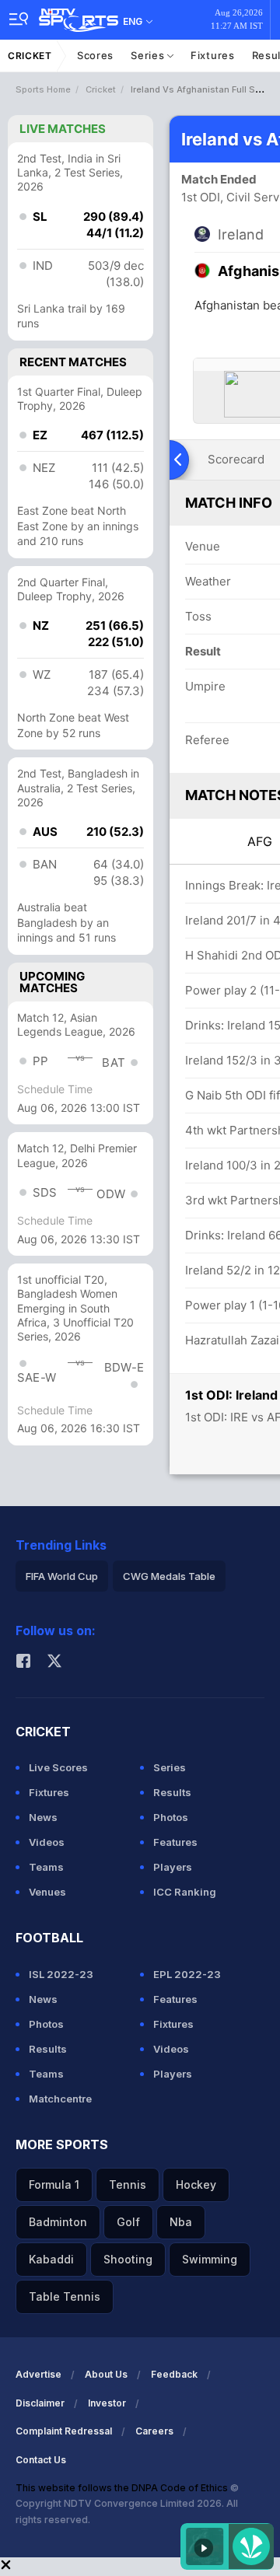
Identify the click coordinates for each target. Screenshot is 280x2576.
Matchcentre (60, 2099)
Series (149, 55)
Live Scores (58, 1767)
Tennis (128, 2185)
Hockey (196, 2185)
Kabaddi (51, 2259)
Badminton (58, 2222)
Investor (107, 2403)
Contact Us (41, 2460)
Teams (46, 1867)
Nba (181, 2222)
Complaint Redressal (64, 2431)
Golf (128, 2222)
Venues (47, 1892)
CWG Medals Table (169, 1576)
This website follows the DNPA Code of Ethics (123, 2488)
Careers (154, 2431)
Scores (95, 55)
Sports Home (43, 89)
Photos (171, 1817)
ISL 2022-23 (61, 1974)
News (43, 1817)
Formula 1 (54, 2185)
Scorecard (236, 459)
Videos (47, 1842)
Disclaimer (40, 2403)
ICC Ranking (185, 1892)
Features (175, 1842)
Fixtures (213, 55)
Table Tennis (65, 2296)
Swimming (210, 2259)
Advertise (38, 2374)
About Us (106, 2374)
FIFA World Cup (62, 1576)
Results (172, 1792)
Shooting (128, 2259)
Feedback (174, 2374)
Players (173, 1867)
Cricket (30, 56)
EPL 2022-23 (187, 1974)
